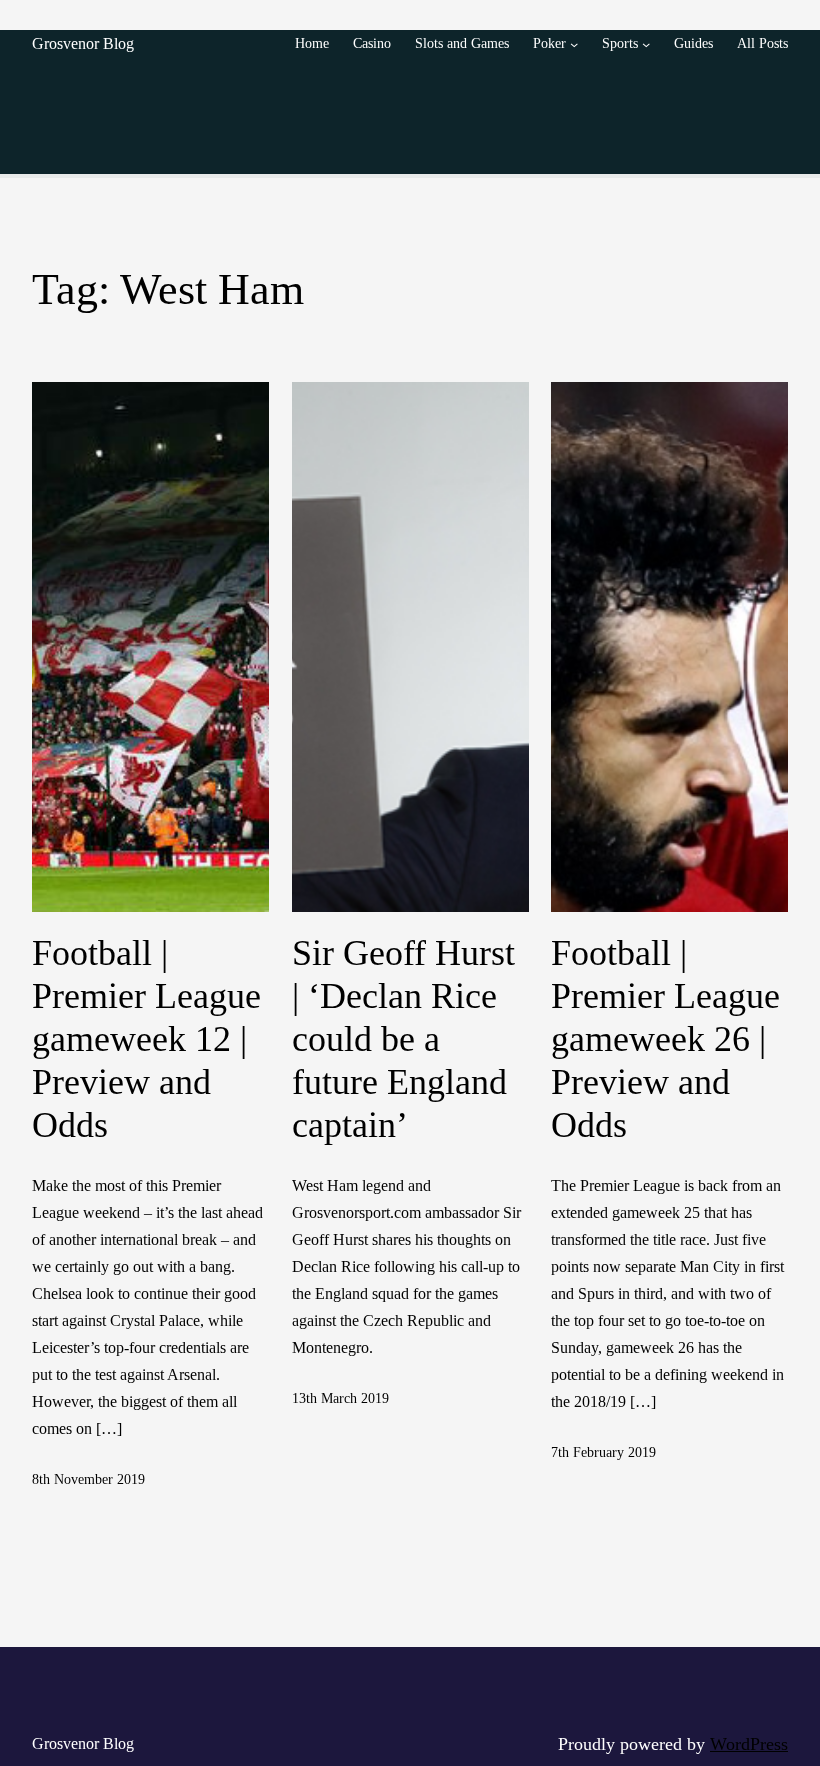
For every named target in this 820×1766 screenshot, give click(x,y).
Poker (549, 43)
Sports (620, 43)
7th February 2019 (603, 1452)
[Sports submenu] (646, 44)
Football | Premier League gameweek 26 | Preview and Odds (665, 1039)
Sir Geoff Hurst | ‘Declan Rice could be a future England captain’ (403, 1039)
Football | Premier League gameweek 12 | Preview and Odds (146, 1039)
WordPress (749, 1744)
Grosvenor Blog (83, 43)
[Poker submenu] (574, 44)
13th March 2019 (340, 1398)
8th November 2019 (88, 1479)
